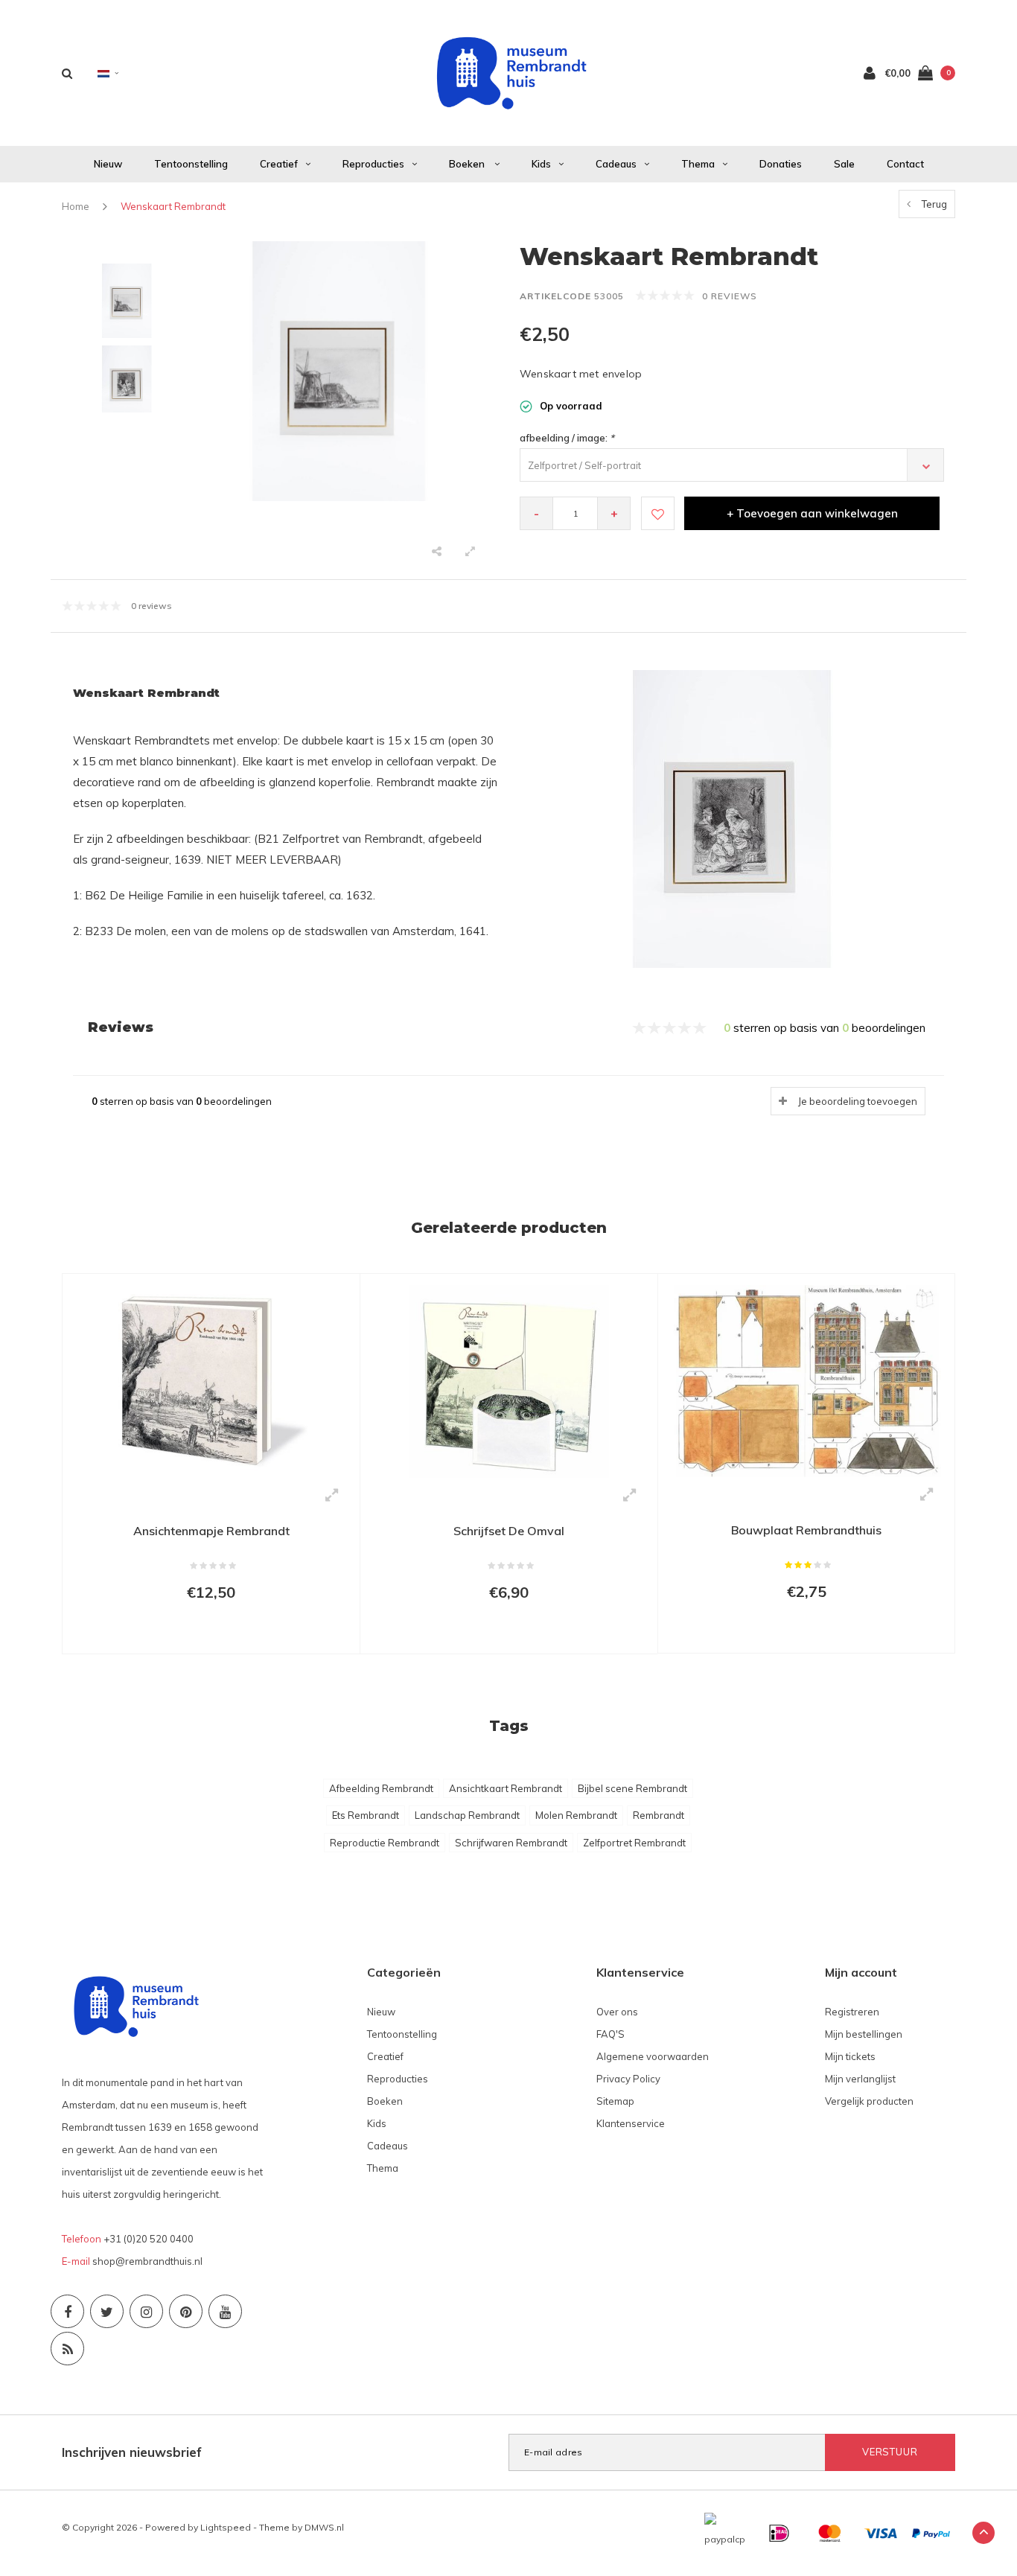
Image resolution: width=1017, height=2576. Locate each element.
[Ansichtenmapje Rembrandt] (211, 1380)
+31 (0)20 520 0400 (149, 2239)
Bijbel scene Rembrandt (632, 1788)
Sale (844, 164)
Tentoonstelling (191, 164)
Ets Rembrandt (366, 1815)
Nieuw (108, 164)
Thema (698, 164)
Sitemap (615, 2101)
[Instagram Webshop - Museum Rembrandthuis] (146, 2311)
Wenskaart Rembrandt (173, 206)
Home (76, 206)
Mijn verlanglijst (860, 2079)
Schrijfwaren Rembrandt (511, 1843)
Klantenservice (631, 2123)
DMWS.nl (324, 2527)
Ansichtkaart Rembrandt (506, 1788)
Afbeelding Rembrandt (381, 1788)
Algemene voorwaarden (653, 2056)
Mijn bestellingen (864, 2034)
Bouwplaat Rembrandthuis (806, 1530)
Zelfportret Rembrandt (634, 1843)
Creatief (279, 164)
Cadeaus (616, 164)
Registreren (852, 2012)
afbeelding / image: (567, 438)
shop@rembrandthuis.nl (147, 2261)
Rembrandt (659, 1815)
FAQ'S (610, 2034)
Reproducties (373, 164)
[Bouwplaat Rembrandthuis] (806, 1380)
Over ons (617, 2012)
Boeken (468, 164)
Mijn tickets (850, 2056)
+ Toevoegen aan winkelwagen (812, 513)
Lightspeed (226, 2527)
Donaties (781, 164)
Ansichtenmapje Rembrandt (211, 1531)
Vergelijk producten (869, 2101)
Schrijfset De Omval (509, 1531)
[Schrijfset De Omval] (509, 1380)
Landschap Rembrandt (467, 1815)
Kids (541, 164)
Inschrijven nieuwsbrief (132, 2452)
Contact (905, 164)
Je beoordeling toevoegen (858, 1101)
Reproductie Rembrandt (385, 1843)
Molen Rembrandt (576, 1815)
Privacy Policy (628, 2079)
